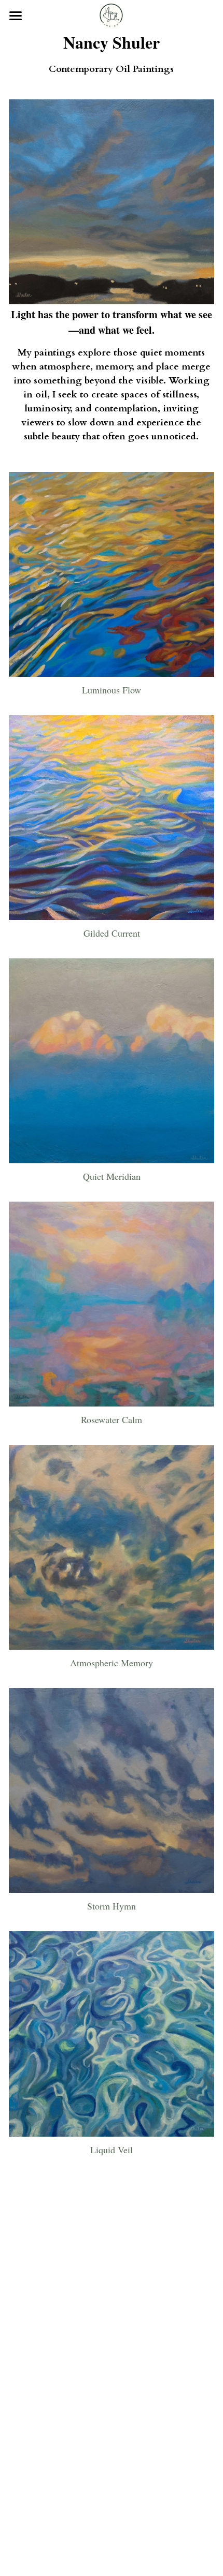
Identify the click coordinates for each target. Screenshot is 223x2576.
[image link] (112, 15)
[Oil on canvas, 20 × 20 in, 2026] (112, 202)
